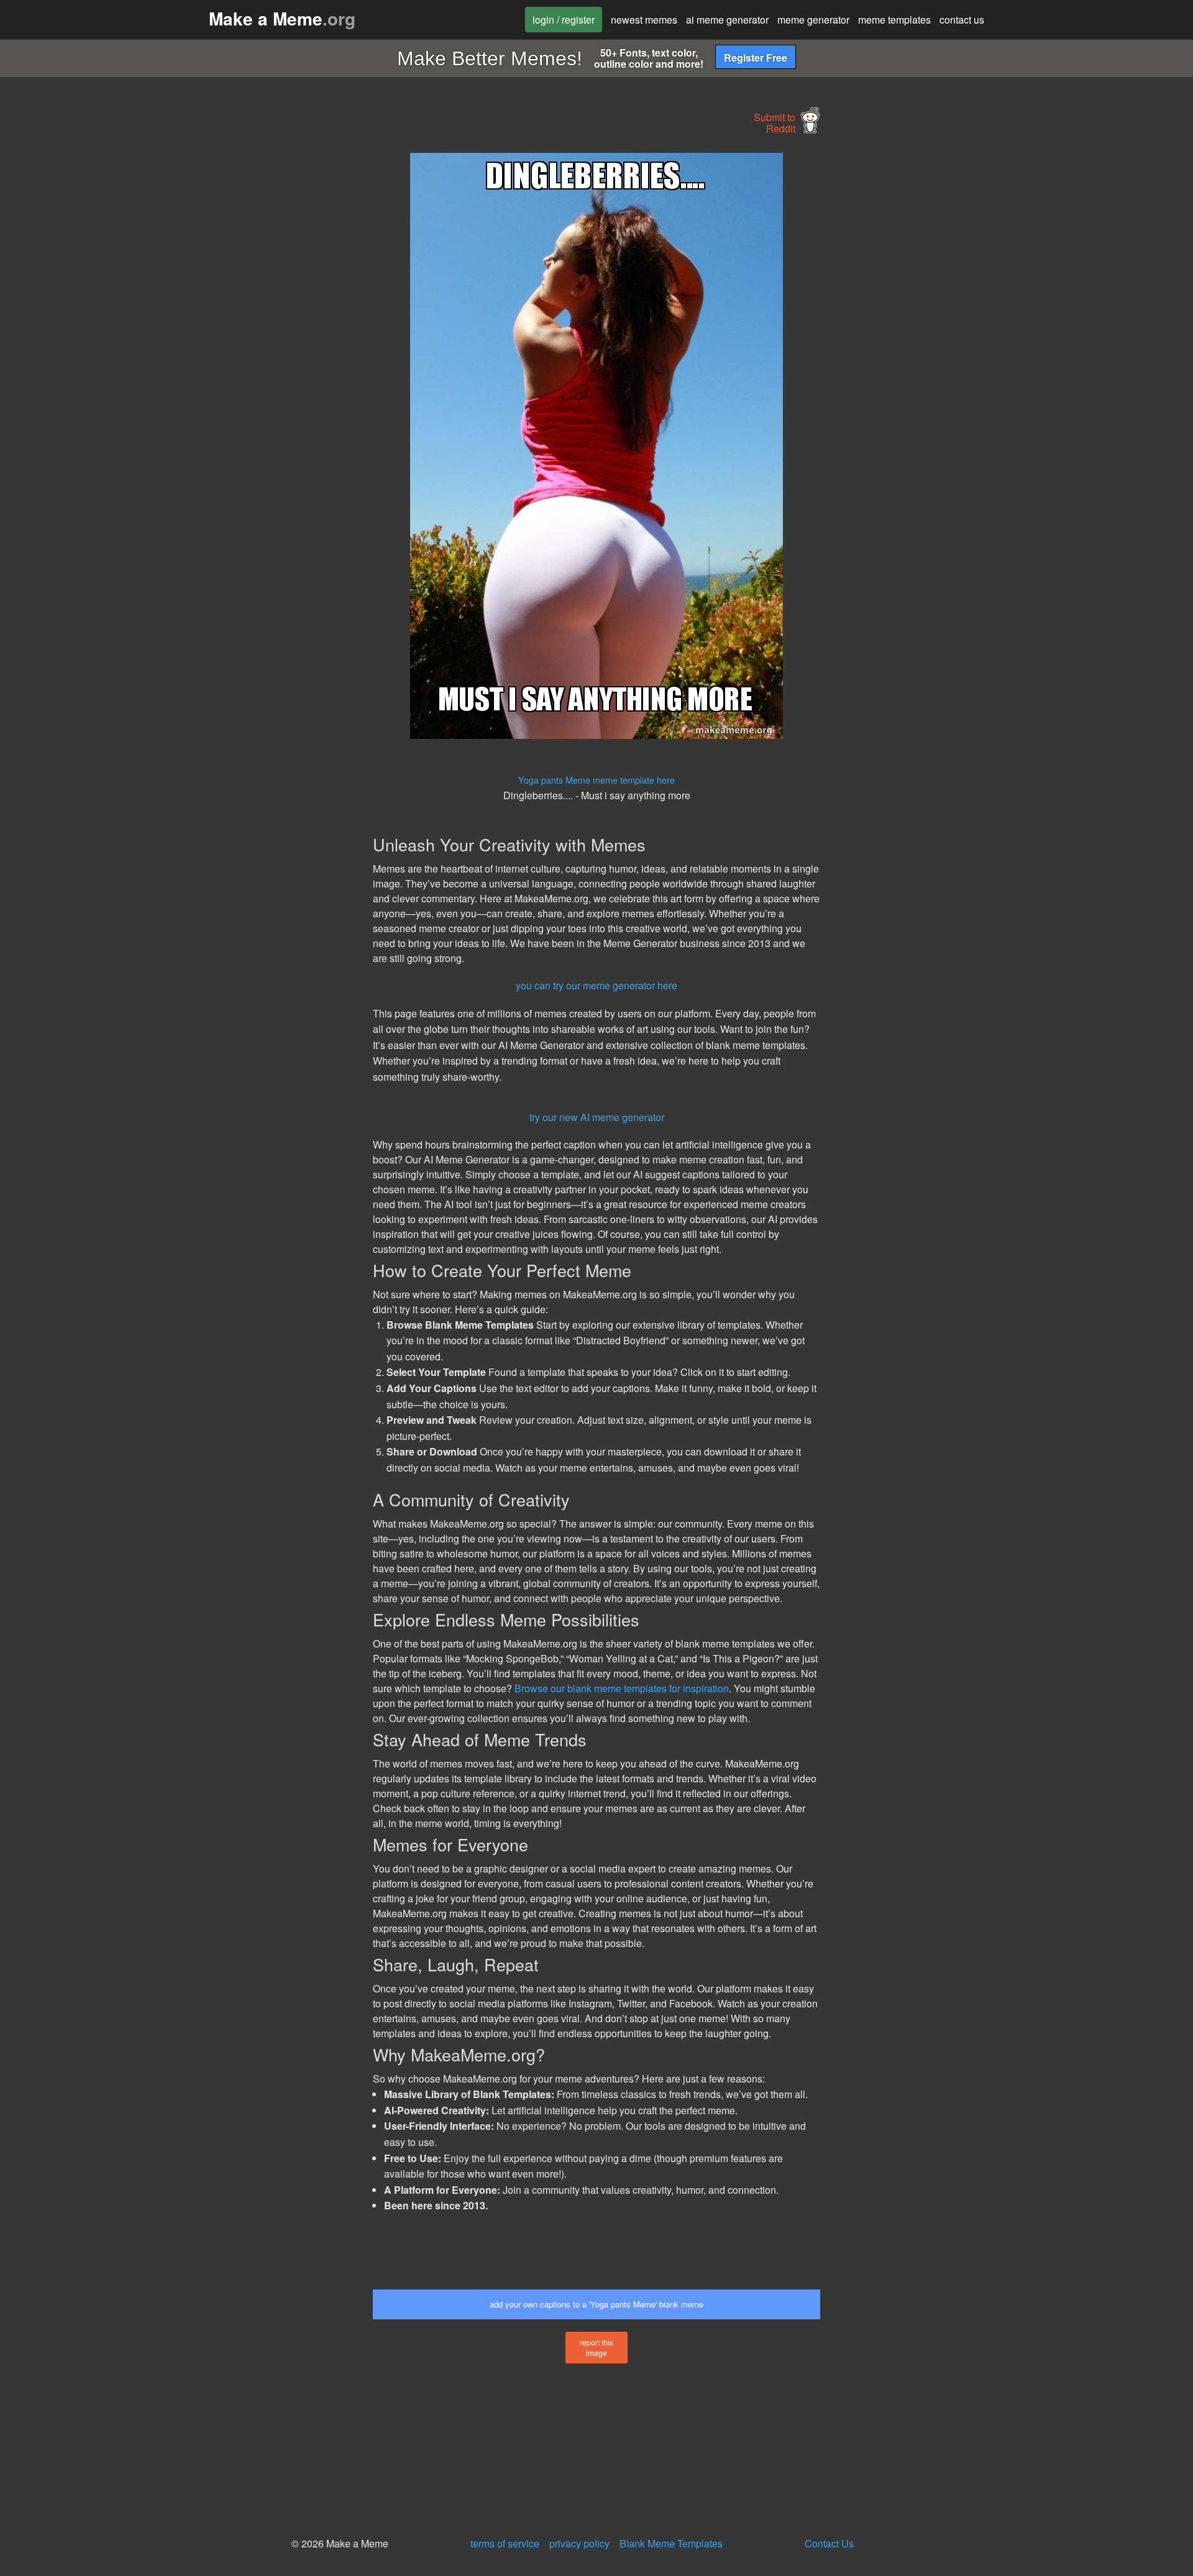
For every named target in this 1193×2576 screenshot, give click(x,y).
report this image (596, 2347)
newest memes (644, 20)
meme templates (894, 20)
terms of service (505, 2543)
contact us (962, 20)
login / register (564, 20)
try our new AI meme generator (597, 1117)
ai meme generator (727, 20)
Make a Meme (282, 18)
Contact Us (829, 2543)
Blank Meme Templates (671, 2543)
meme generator (813, 20)
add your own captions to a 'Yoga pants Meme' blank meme (596, 2304)
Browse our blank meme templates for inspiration (622, 1688)
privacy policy (579, 2543)
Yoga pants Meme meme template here (596, 780)
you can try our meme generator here (596, 985)
